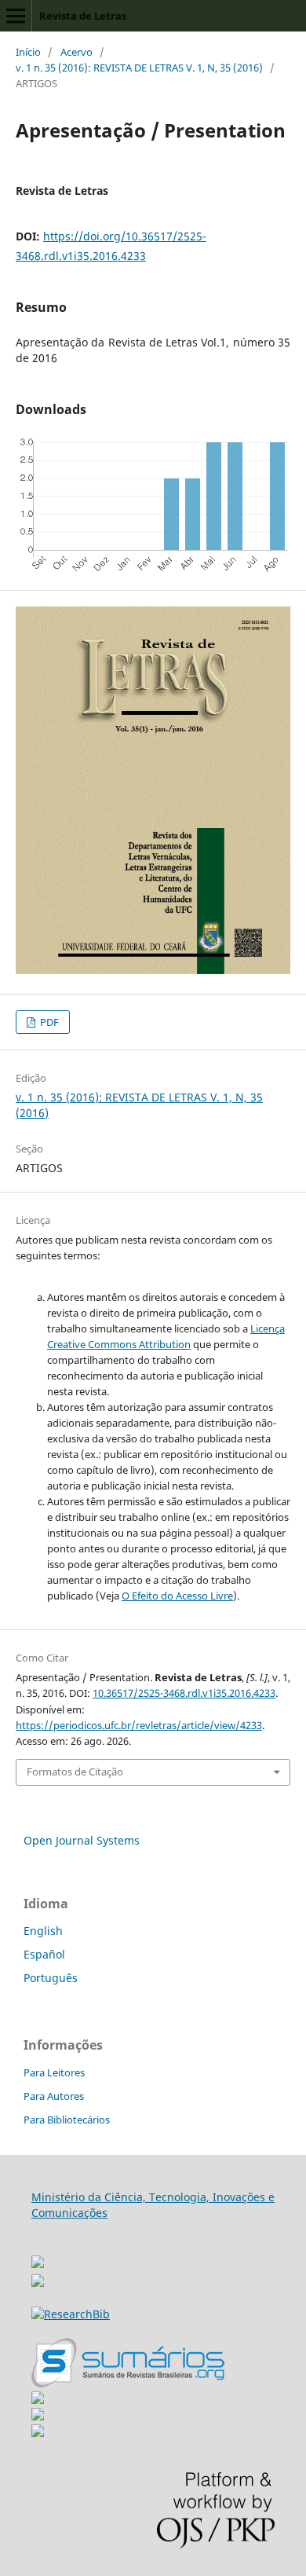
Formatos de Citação (75, 1772)
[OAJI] (38, 2400)
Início (28, 52)
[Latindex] (38, 2433)
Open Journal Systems (82, 1840)
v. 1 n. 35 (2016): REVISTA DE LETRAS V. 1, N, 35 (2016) (139, 68)
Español (44, 1954)
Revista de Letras (83, 16)
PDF (48, 1022)
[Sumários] (128, 2383)
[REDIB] (38, 2283)
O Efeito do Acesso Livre (177, 1596)
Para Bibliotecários (67, 2120)
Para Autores (54, 2096)
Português (51, 1978)
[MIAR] (38, 2257)
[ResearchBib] (71, 2314)
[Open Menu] (16, 16)
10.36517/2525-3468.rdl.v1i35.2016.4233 (184, 1693)
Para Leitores (54, 2072)
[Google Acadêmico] (38, 2416)
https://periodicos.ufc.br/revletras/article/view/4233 (139, 1725)
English (43, 1931)
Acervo (76, 52)
